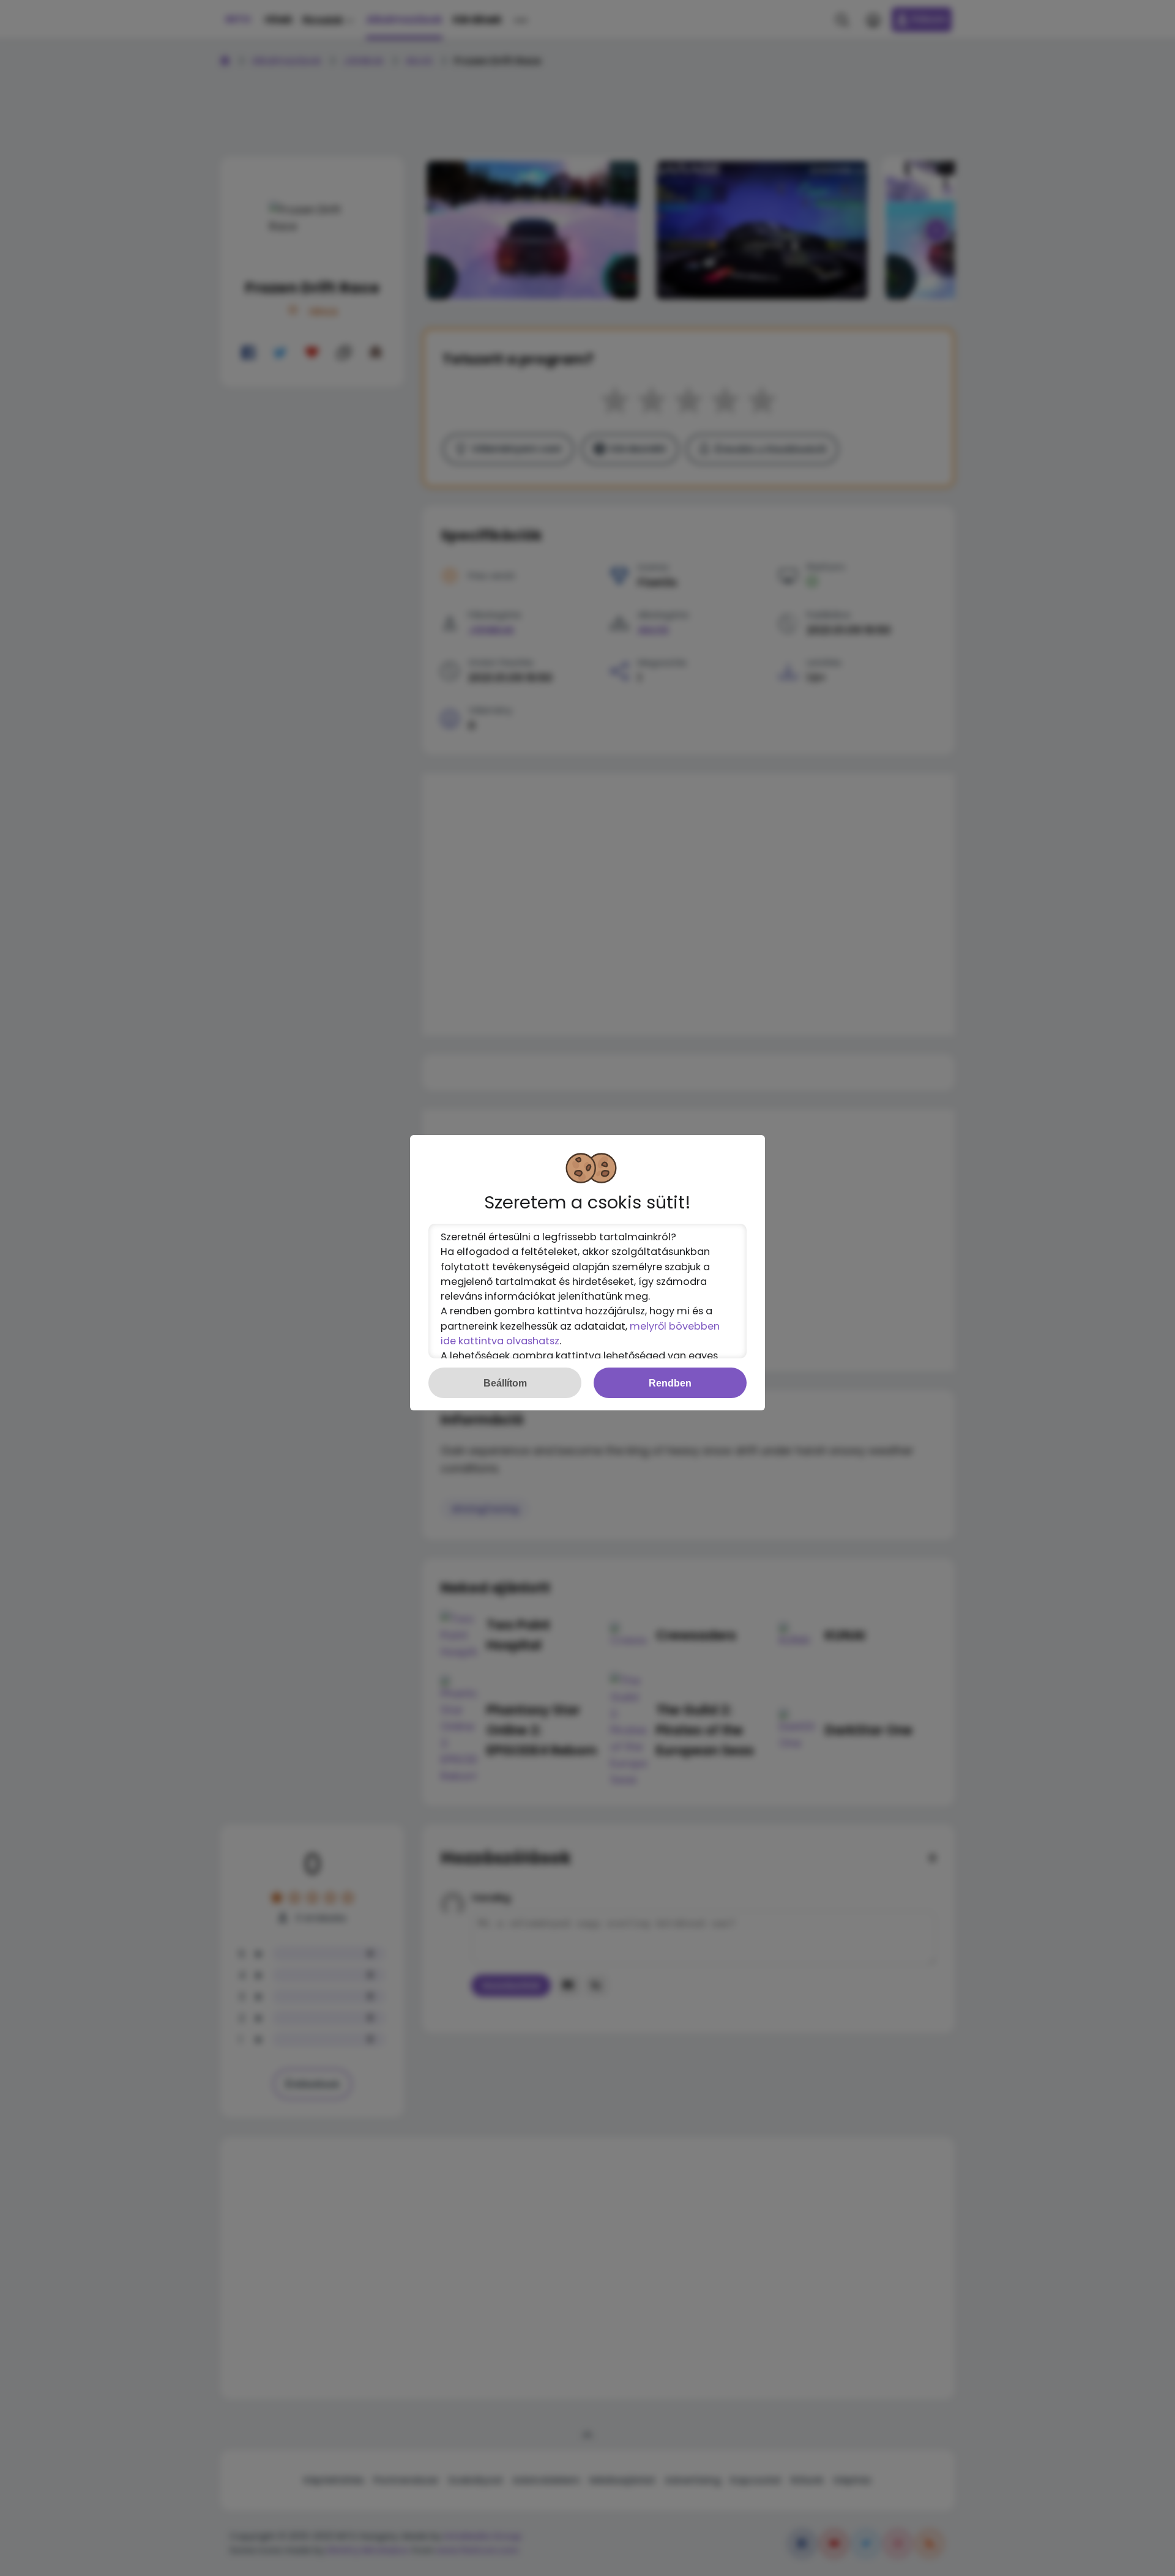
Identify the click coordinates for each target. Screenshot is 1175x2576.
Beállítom (505, 1383)
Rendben (670, 1383)
